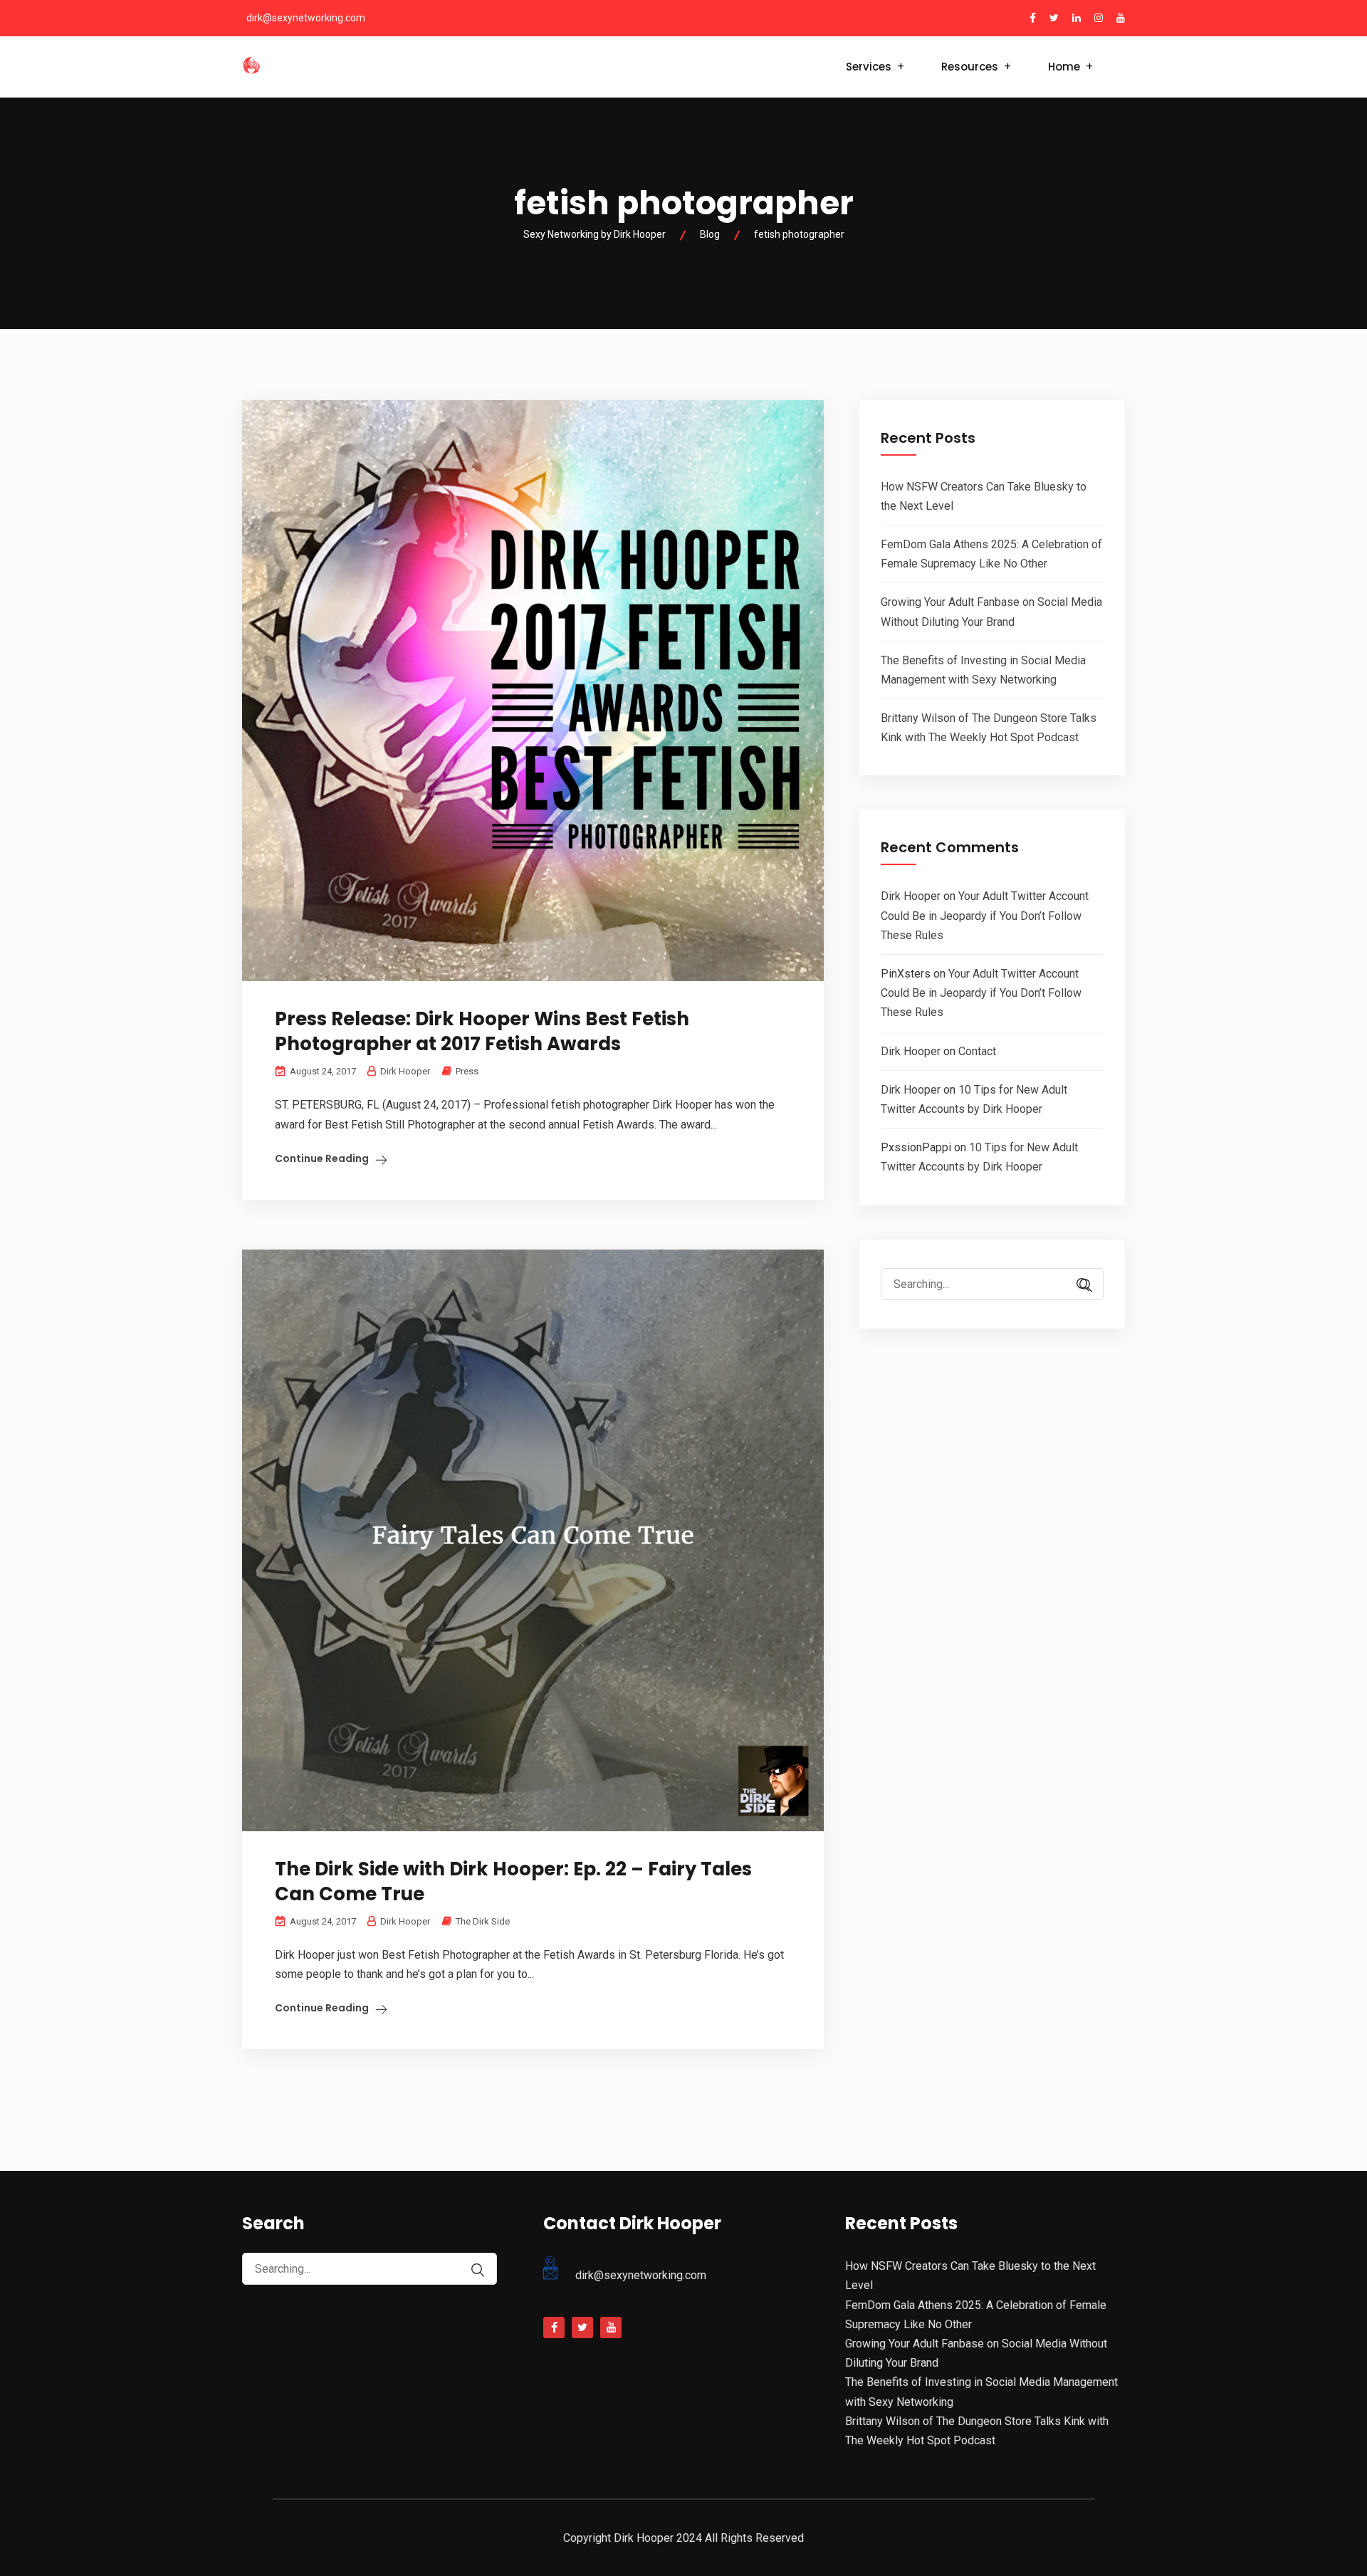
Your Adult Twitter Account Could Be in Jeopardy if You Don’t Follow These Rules (985, 915)
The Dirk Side (483, 1921)
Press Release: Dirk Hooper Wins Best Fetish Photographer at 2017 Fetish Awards (482, 1031)
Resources (970, 67)
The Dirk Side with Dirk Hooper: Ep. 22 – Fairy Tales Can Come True (513, 1881)
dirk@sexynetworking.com (306, 18)
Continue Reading (322, 1158)
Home (1064, 67)
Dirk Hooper (911, 896)
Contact (977, 1051)
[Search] (1086, 1286)
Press (467, 1071)
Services (869, 67)
